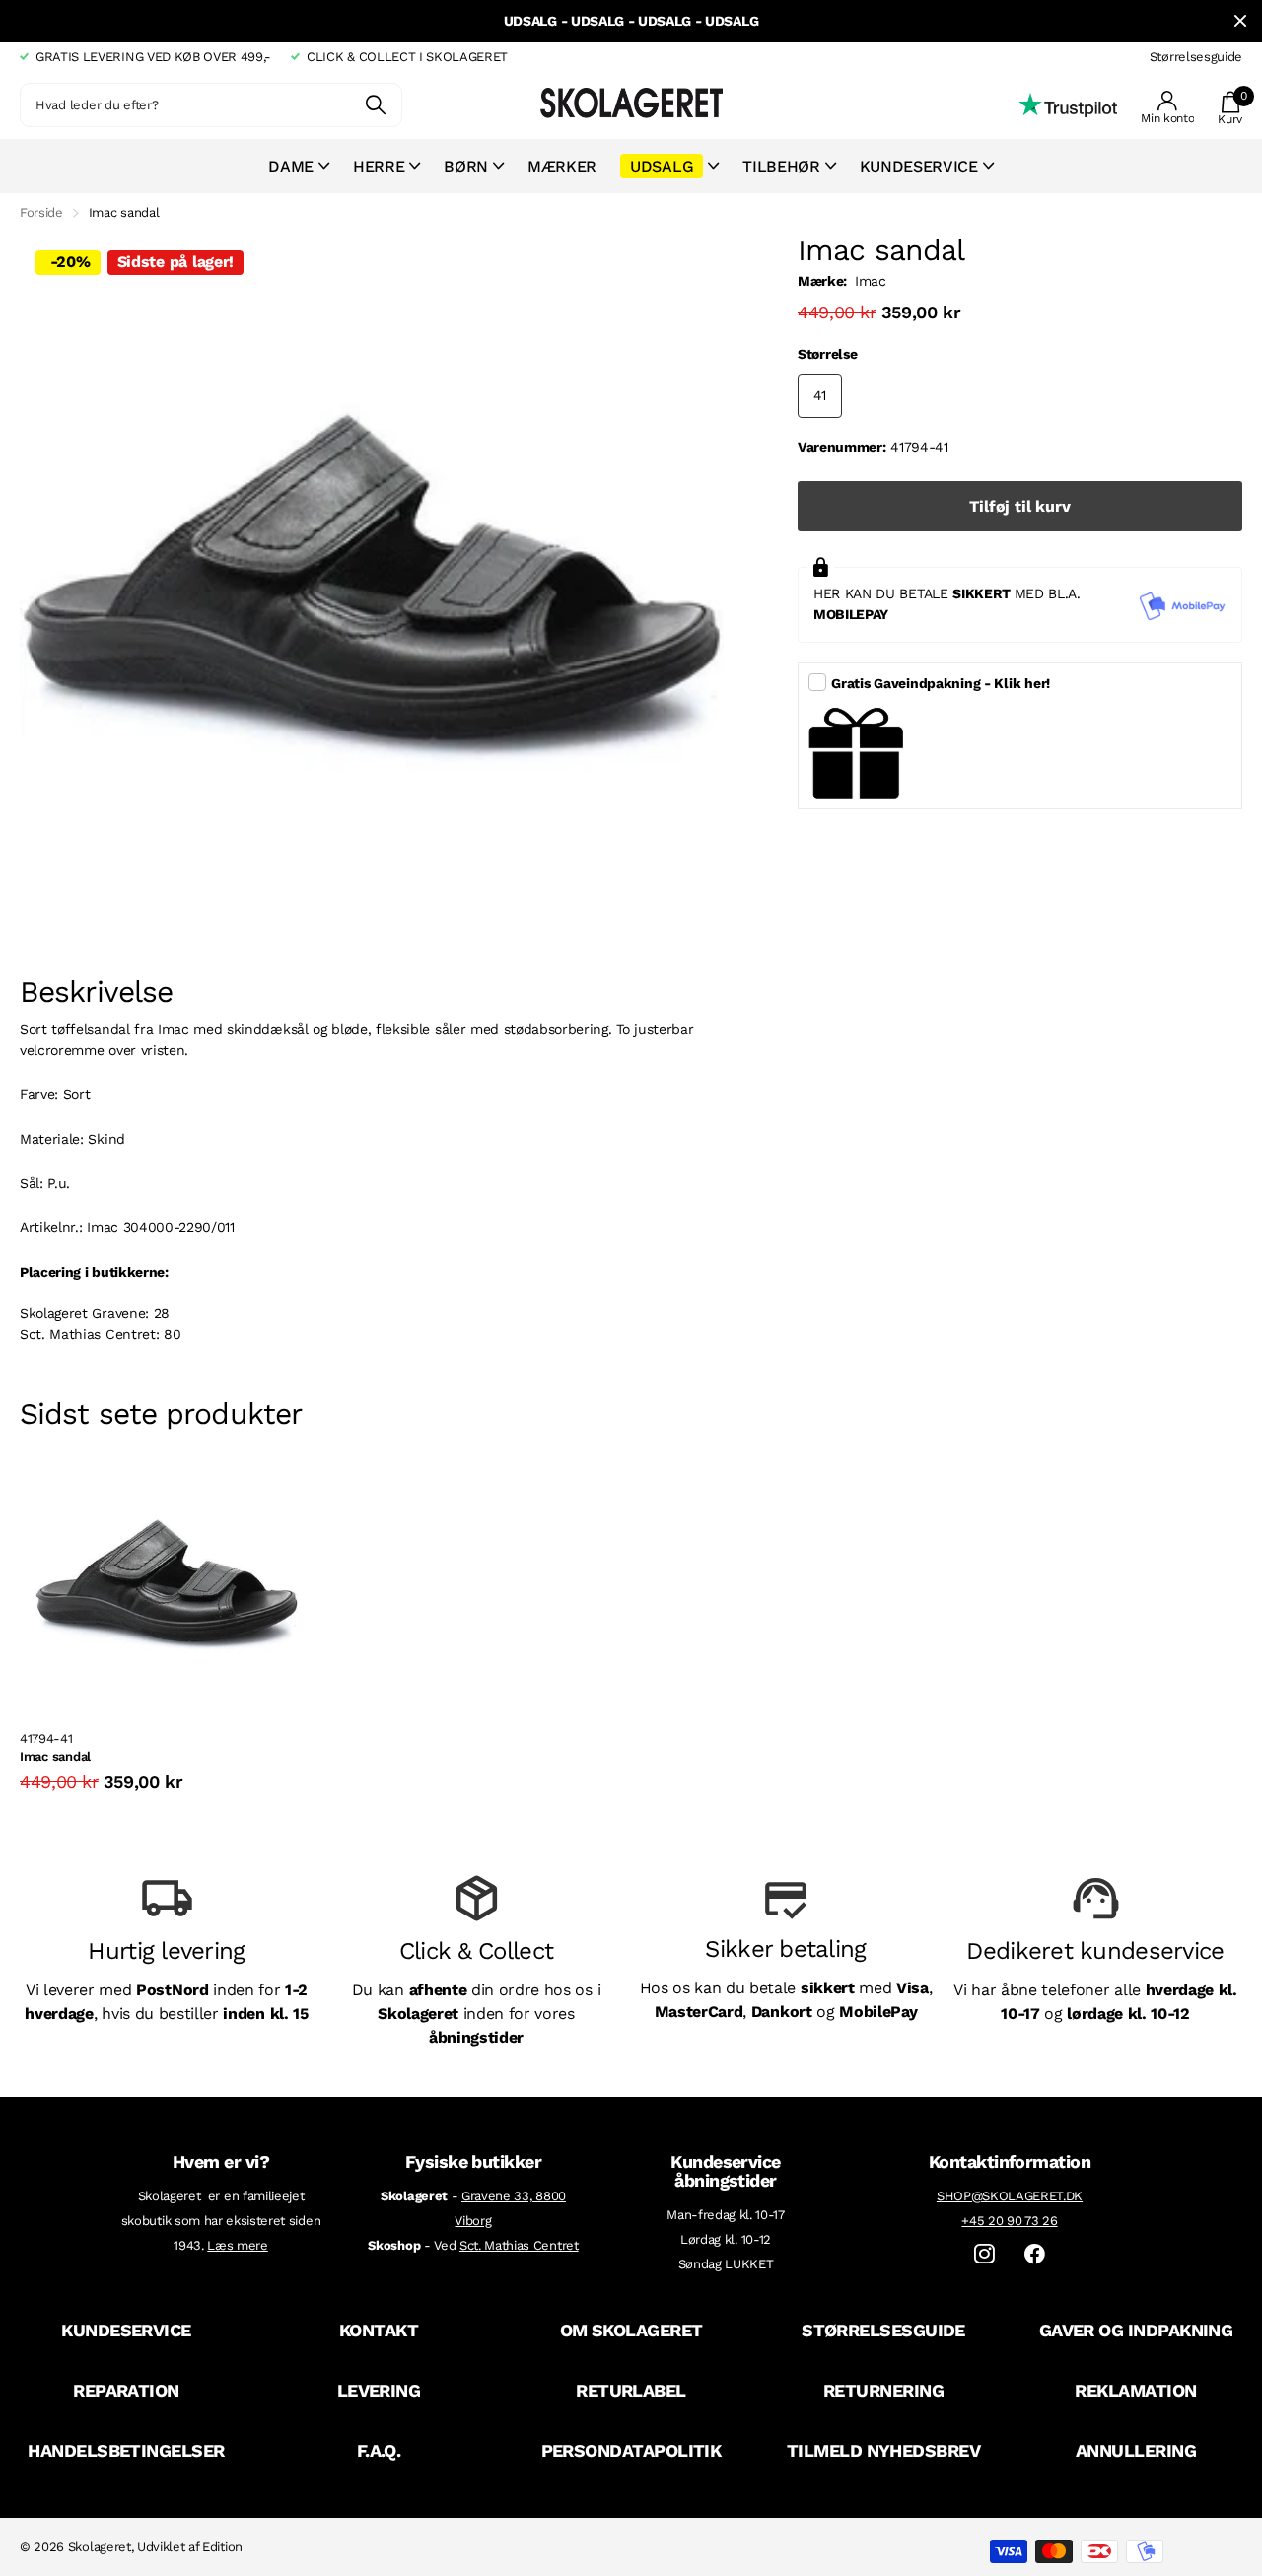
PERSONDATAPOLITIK (631, 2450)
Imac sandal (55, 1756)
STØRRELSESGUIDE (883, 2330)
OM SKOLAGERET (631, 2330)
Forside (41, 212)
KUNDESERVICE (126, 2330)
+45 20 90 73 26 (1009, 2221)
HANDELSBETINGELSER (126, 2450)
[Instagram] (984, 2254)
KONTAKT (379, 2330)
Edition (222, 2547)
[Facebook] (1035, 2254)
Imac (871, 281)
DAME (291, 166)
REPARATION (126, 2390)
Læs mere (237, 2245)
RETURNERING (883, 2390)
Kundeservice (919, 166)
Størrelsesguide (1196, 57)
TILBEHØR (781, 166)
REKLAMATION (1135, 2390)
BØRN (466, 166)
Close (1240, 21)
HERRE (379, 166)
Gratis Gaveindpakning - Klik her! (941, 683)
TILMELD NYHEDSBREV (883, 2450)
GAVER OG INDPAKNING (1136, 2330)
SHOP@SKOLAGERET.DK (1010, 2196)
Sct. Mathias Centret (519, 2245)
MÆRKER (562, 166)
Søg (375, 105)
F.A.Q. (379, 2450)
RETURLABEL (631, 2390)
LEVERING (379, 2390)
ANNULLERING (1136, 2450)
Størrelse (827, 354)
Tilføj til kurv (1020, 506)
